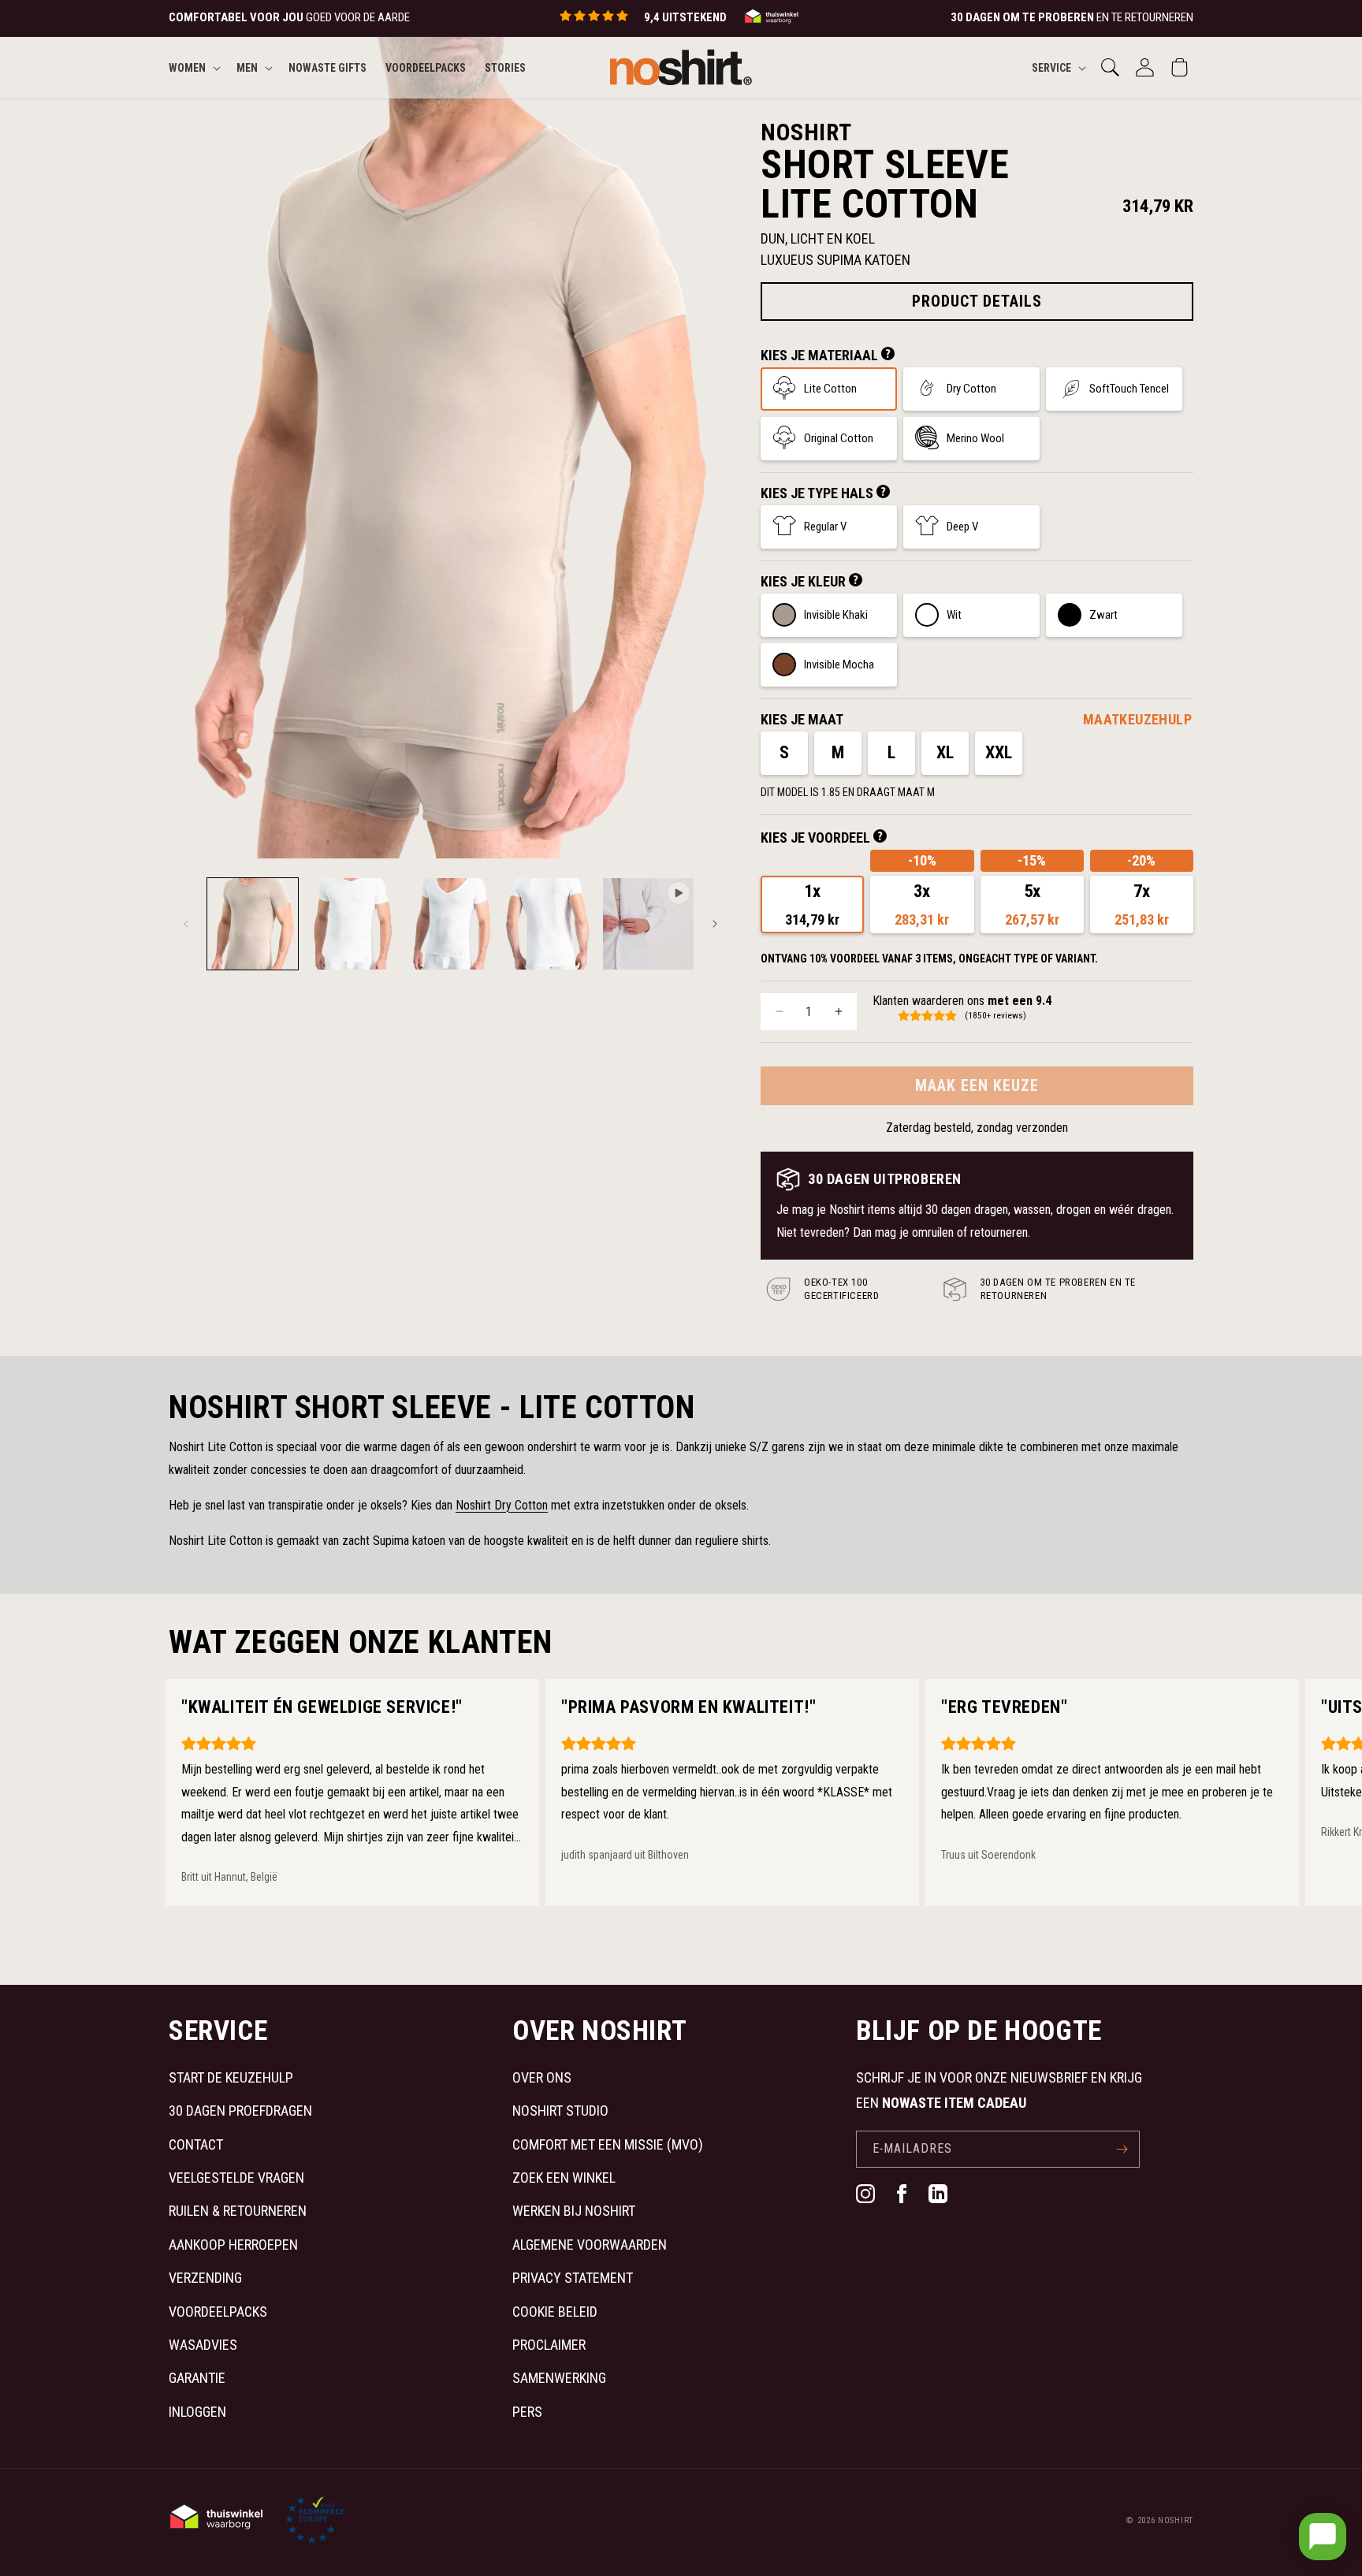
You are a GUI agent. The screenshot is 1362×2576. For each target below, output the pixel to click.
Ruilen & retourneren (238, 2211)
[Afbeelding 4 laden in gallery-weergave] (549, 923)
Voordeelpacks (218, 2312)
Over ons (542, 2077)
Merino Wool (975, 438)
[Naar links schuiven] (186, 924)
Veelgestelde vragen (236, 2178)
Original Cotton (839, 438)
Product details (977, 301)
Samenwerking (559, 2378)
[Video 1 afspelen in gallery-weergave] (648, 923)
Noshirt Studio (560, 2111)
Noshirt (1176, 2520)
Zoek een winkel (564, 2178)
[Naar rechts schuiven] (715, 924)
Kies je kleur (805, 581)
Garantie (197, 2378)
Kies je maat (802, 719)
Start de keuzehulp (231, 2077)
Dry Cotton (971, 389)
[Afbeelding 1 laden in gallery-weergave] (253, 923)
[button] (193, 67)
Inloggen (197, 2412)
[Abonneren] (1122, 2149)
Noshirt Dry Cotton (502, 1505)
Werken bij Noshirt (574, 2211)
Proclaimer (549, 2345)
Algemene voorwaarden (590, 2245)
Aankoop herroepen (233, 2245)
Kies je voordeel (817, 838)
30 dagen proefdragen (240, 2111)
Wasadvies (203, 2345)
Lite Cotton (830, 389)
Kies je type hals (819, 493)
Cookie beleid (555, 2312)
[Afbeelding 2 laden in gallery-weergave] (351, 923)
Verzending (205, 2278)
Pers (527, 2412)
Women (187, 67)
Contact (196, 2144)
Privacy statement (573, 2278)
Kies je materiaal (821, 355)
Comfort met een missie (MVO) (608, 2144)
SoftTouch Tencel (1129, 389)
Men (247, 67)
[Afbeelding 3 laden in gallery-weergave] (450, 923)
